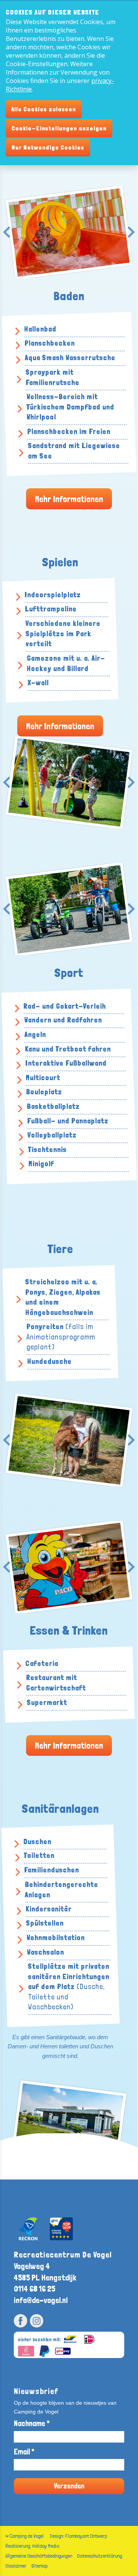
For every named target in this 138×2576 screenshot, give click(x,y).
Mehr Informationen (69, 499)
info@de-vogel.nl (41, 2300)
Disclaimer (16, 2566)
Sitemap (39, 2566)
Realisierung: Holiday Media (32, 2546)
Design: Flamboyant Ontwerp (78, 2536)
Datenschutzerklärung (99, 2556)
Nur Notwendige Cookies (48, 147)
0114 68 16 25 (34, 2289)
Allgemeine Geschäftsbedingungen (39, 2556)
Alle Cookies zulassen (44, 109)
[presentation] (7, 232)
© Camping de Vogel (25, 2536)
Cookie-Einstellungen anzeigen (59, 128)
